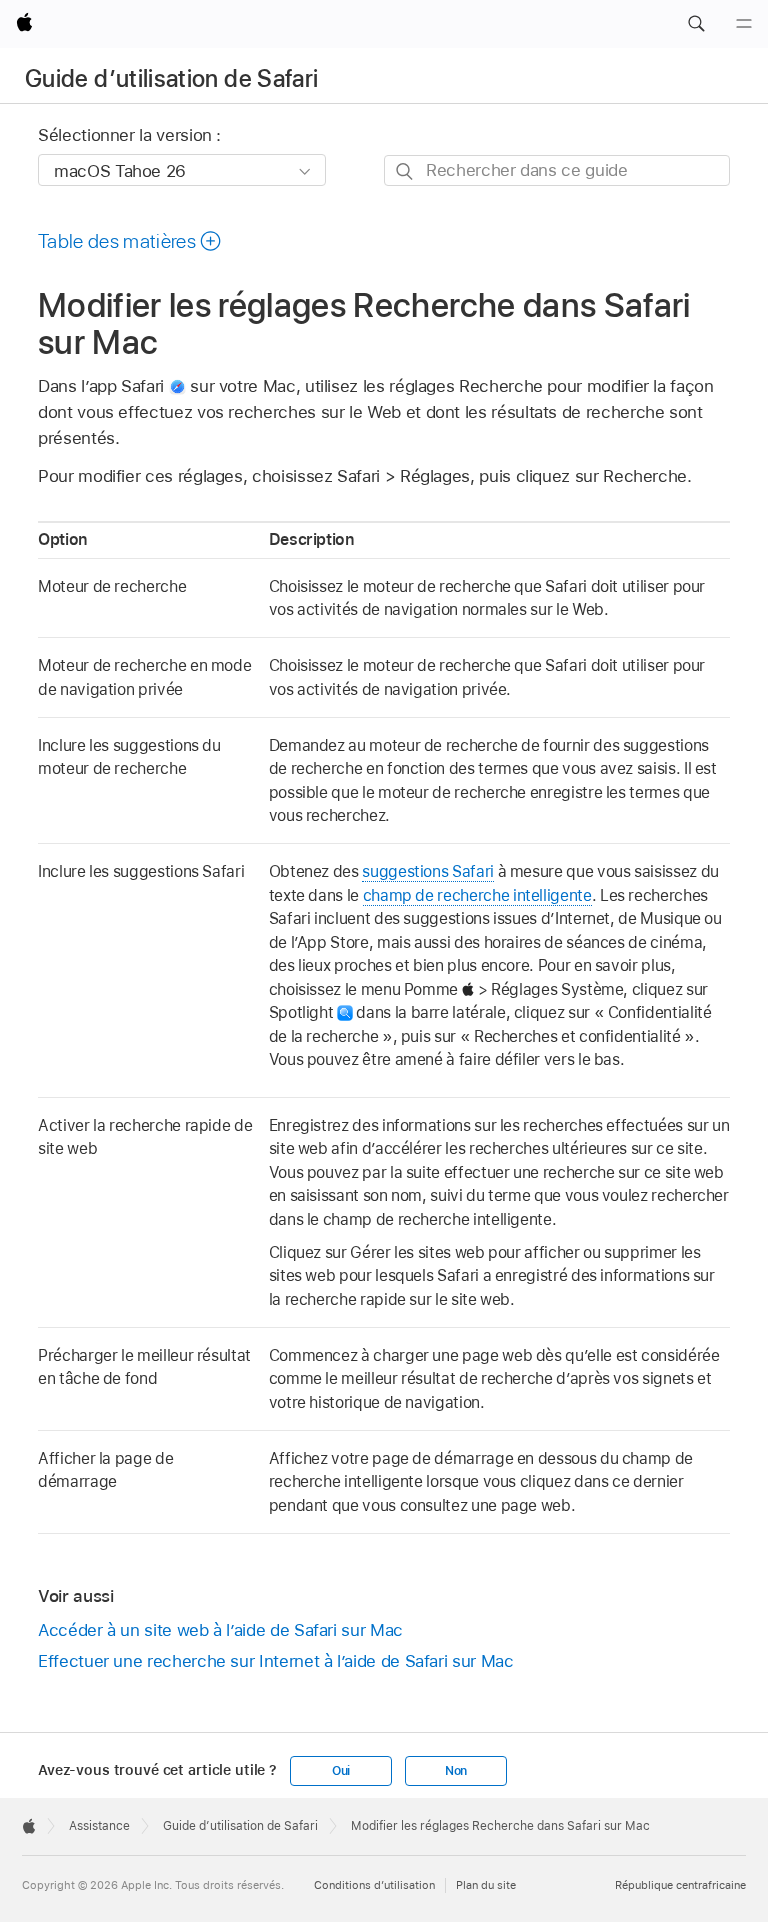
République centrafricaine (680, 1885)
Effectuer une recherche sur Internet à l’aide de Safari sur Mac (276, 1661)
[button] (696, 24)
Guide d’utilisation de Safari (171, 78)
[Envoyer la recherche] (405, 171)
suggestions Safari (428, 871)
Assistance (99, 1826)
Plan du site (486, 1885)
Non (456, 1771)
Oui (341, 1771)
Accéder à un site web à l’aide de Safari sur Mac (220, 1630)
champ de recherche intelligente (477, 895)
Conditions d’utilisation (374, 1885)
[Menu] (744, 24)
